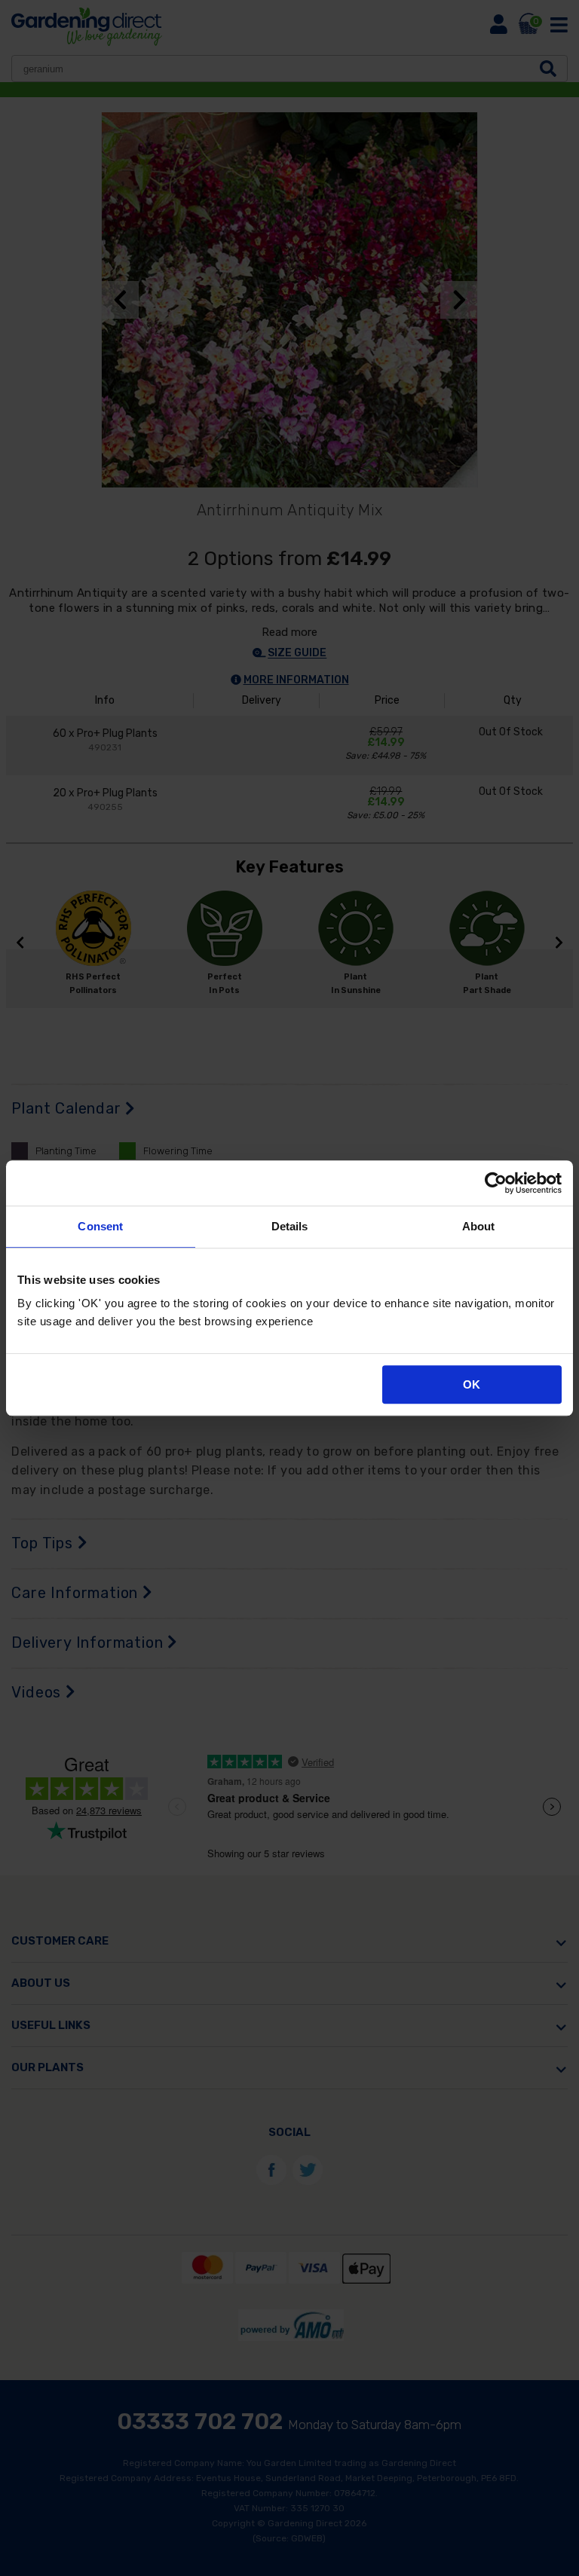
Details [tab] (290, 1226)
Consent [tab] (100, 1226)
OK (472, 1384)
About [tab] (479, 1226)
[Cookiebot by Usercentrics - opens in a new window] (496, 1183)
